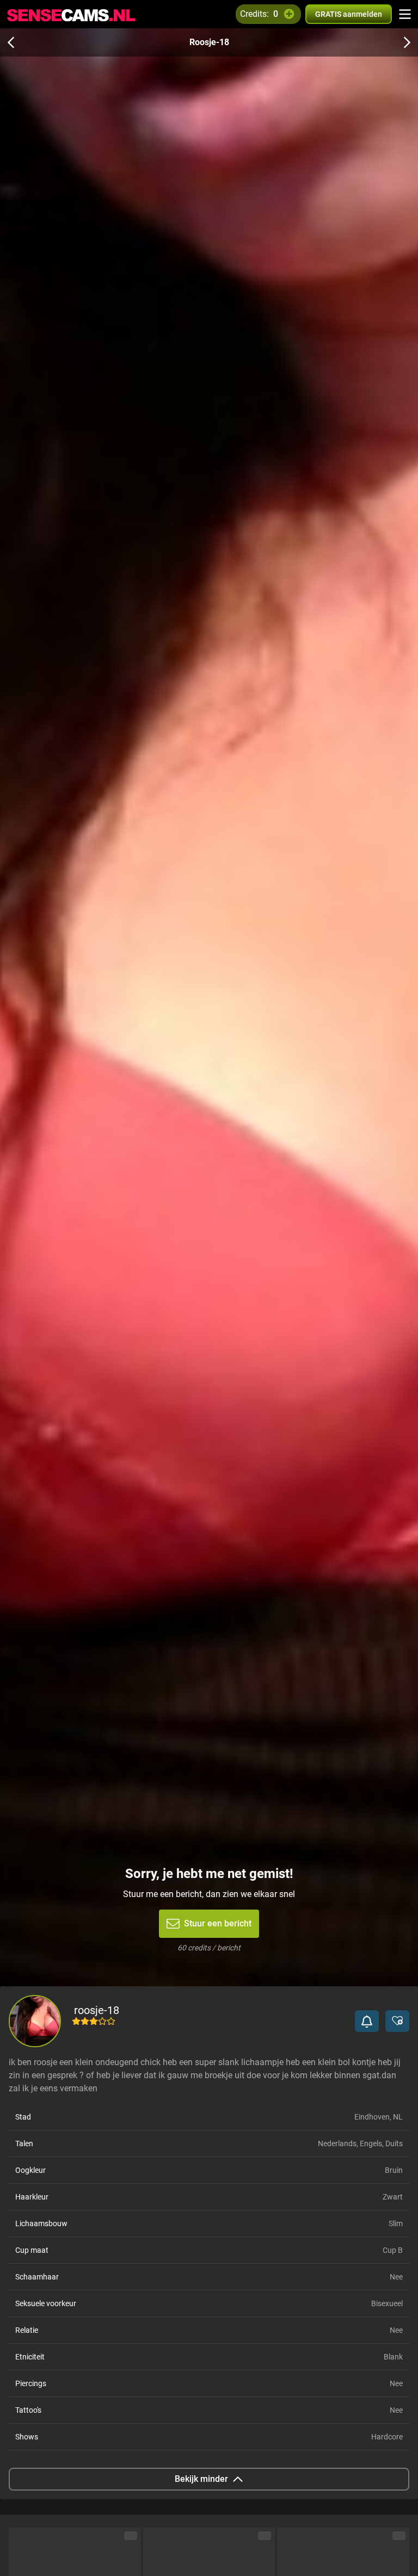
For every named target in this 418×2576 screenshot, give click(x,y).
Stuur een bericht (218, 1923)
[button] (367, 2021)
